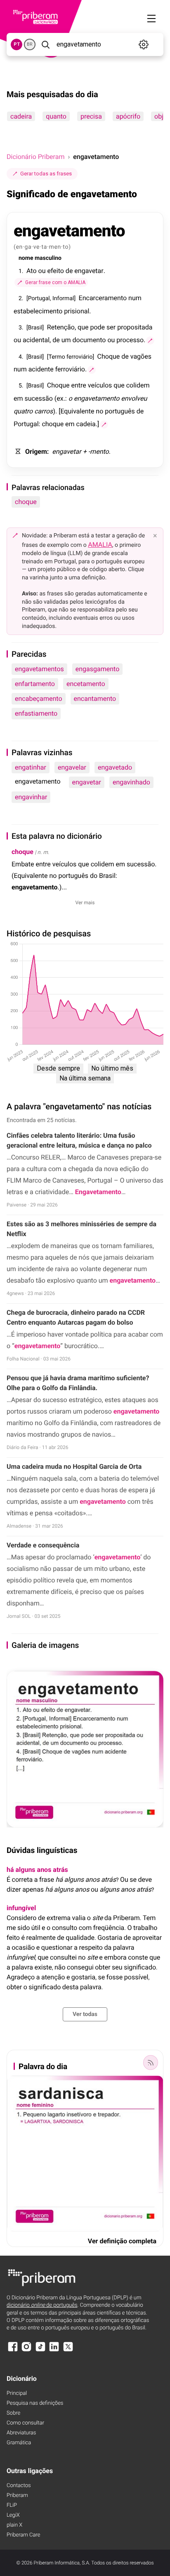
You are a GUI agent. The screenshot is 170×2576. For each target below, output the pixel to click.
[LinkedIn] (54, 2351)
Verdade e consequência (43, 1545)
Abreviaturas (21, 2433)
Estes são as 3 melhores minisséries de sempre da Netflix (81, 1229)
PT (17, 44)
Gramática (19, 2443)
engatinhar (31, 767)
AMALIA (100, 545)
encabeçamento (39, 699)
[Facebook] (13, 2351)
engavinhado (131, 782)
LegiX (13, 2515)
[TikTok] (40, 2351)
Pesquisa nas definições (35, 2403)
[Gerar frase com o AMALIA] (150, 341)
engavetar (87, 782)
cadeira (21, 116)
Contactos (19, 2486)
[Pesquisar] (45, 44)
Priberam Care (23, 2535)
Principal (17, 2393)
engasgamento (98, 669)
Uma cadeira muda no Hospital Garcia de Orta (74, 1466)
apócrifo (128, 116)
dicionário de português (42, 2305)
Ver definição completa (122, 2241)
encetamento (86, 684)
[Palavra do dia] (151, 2063)
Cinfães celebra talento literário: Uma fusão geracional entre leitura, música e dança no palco (79, 1140)
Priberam (17, 2495)
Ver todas (85, 2014)
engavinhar (31, 797)
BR (30, 44)
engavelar (72, 767)
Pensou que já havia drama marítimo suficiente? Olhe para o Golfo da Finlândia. (78, 1383)
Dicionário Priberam (35, 157)
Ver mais (85, 903)
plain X (14, 2525)
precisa (91, 116)
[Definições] (143, 44)
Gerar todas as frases (46, 174)
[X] (68, 2351)
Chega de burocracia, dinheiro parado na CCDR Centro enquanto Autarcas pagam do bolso (76, 1317)
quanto (56, 116)
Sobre (13, 2413)
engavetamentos (39, 669)
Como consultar (25, 2423)
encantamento (95, 699)
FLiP (12, 2505)
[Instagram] (26, 2351)
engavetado (115, 767)
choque (26, 502)
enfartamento (35, 684)
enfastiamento (36, 713)
